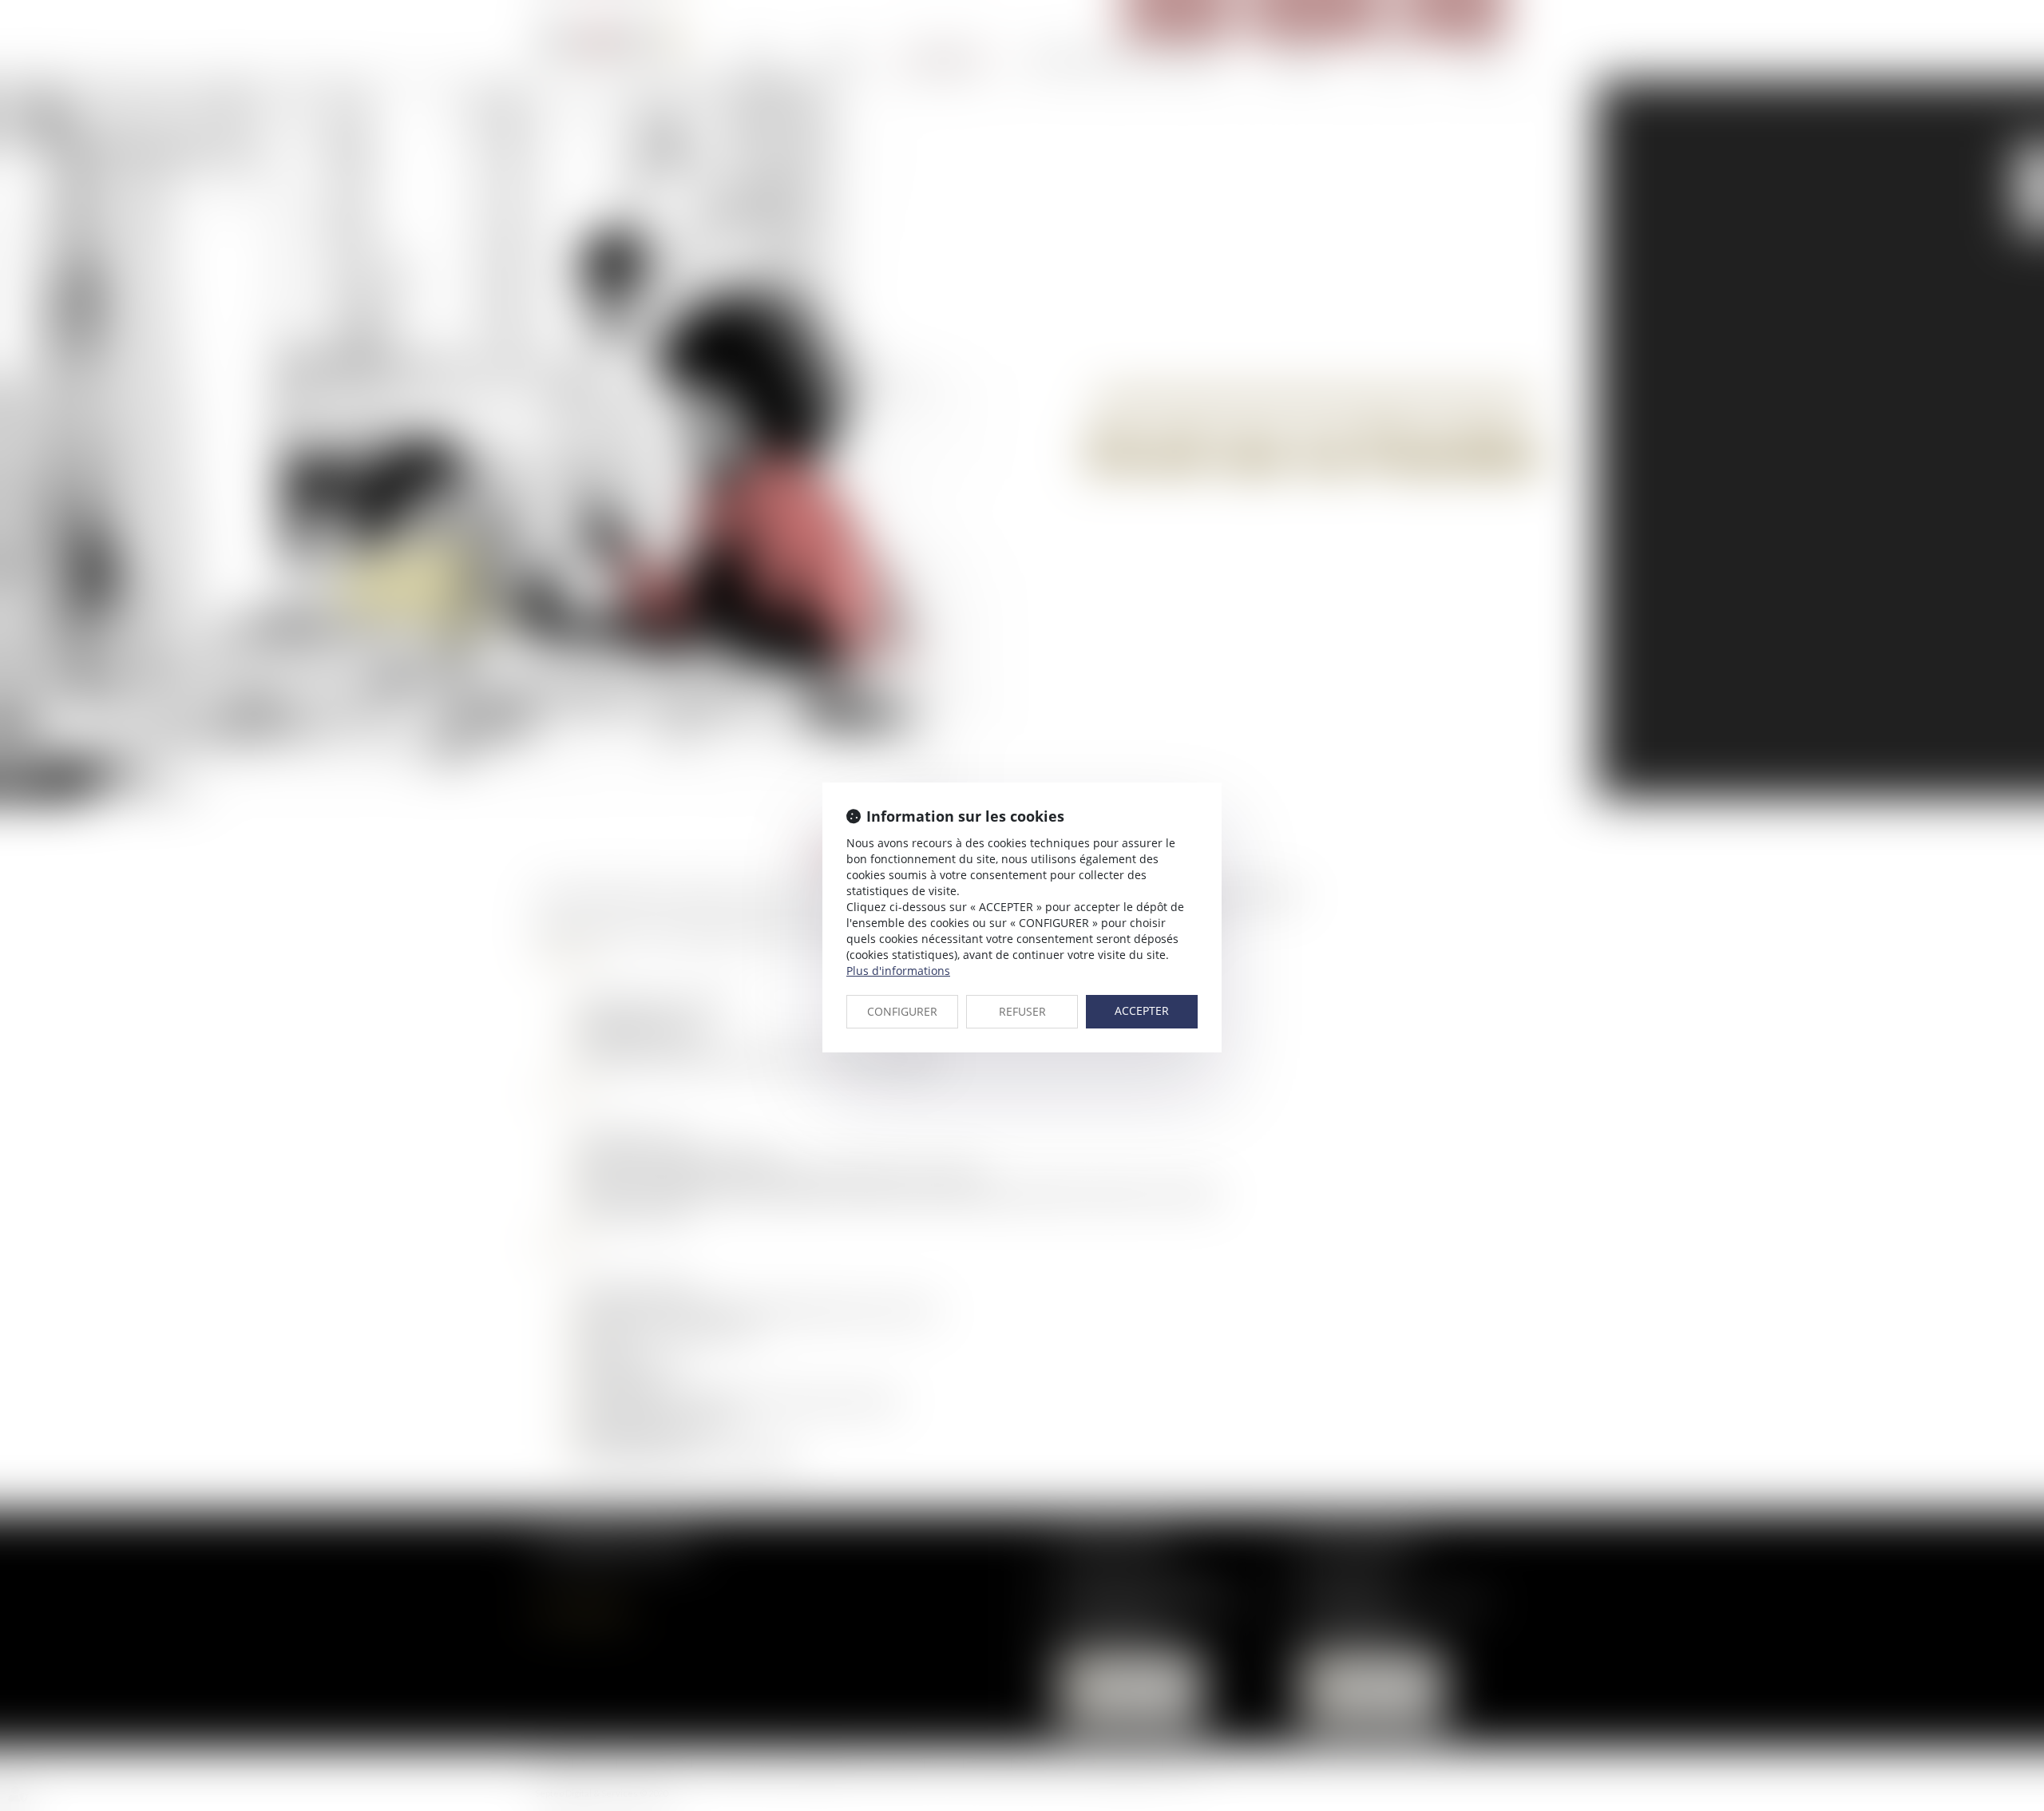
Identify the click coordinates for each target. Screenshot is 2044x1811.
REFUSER (1022, 1011)
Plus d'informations (898, 971)
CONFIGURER (902, 1011)
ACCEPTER (1142, 1011)
